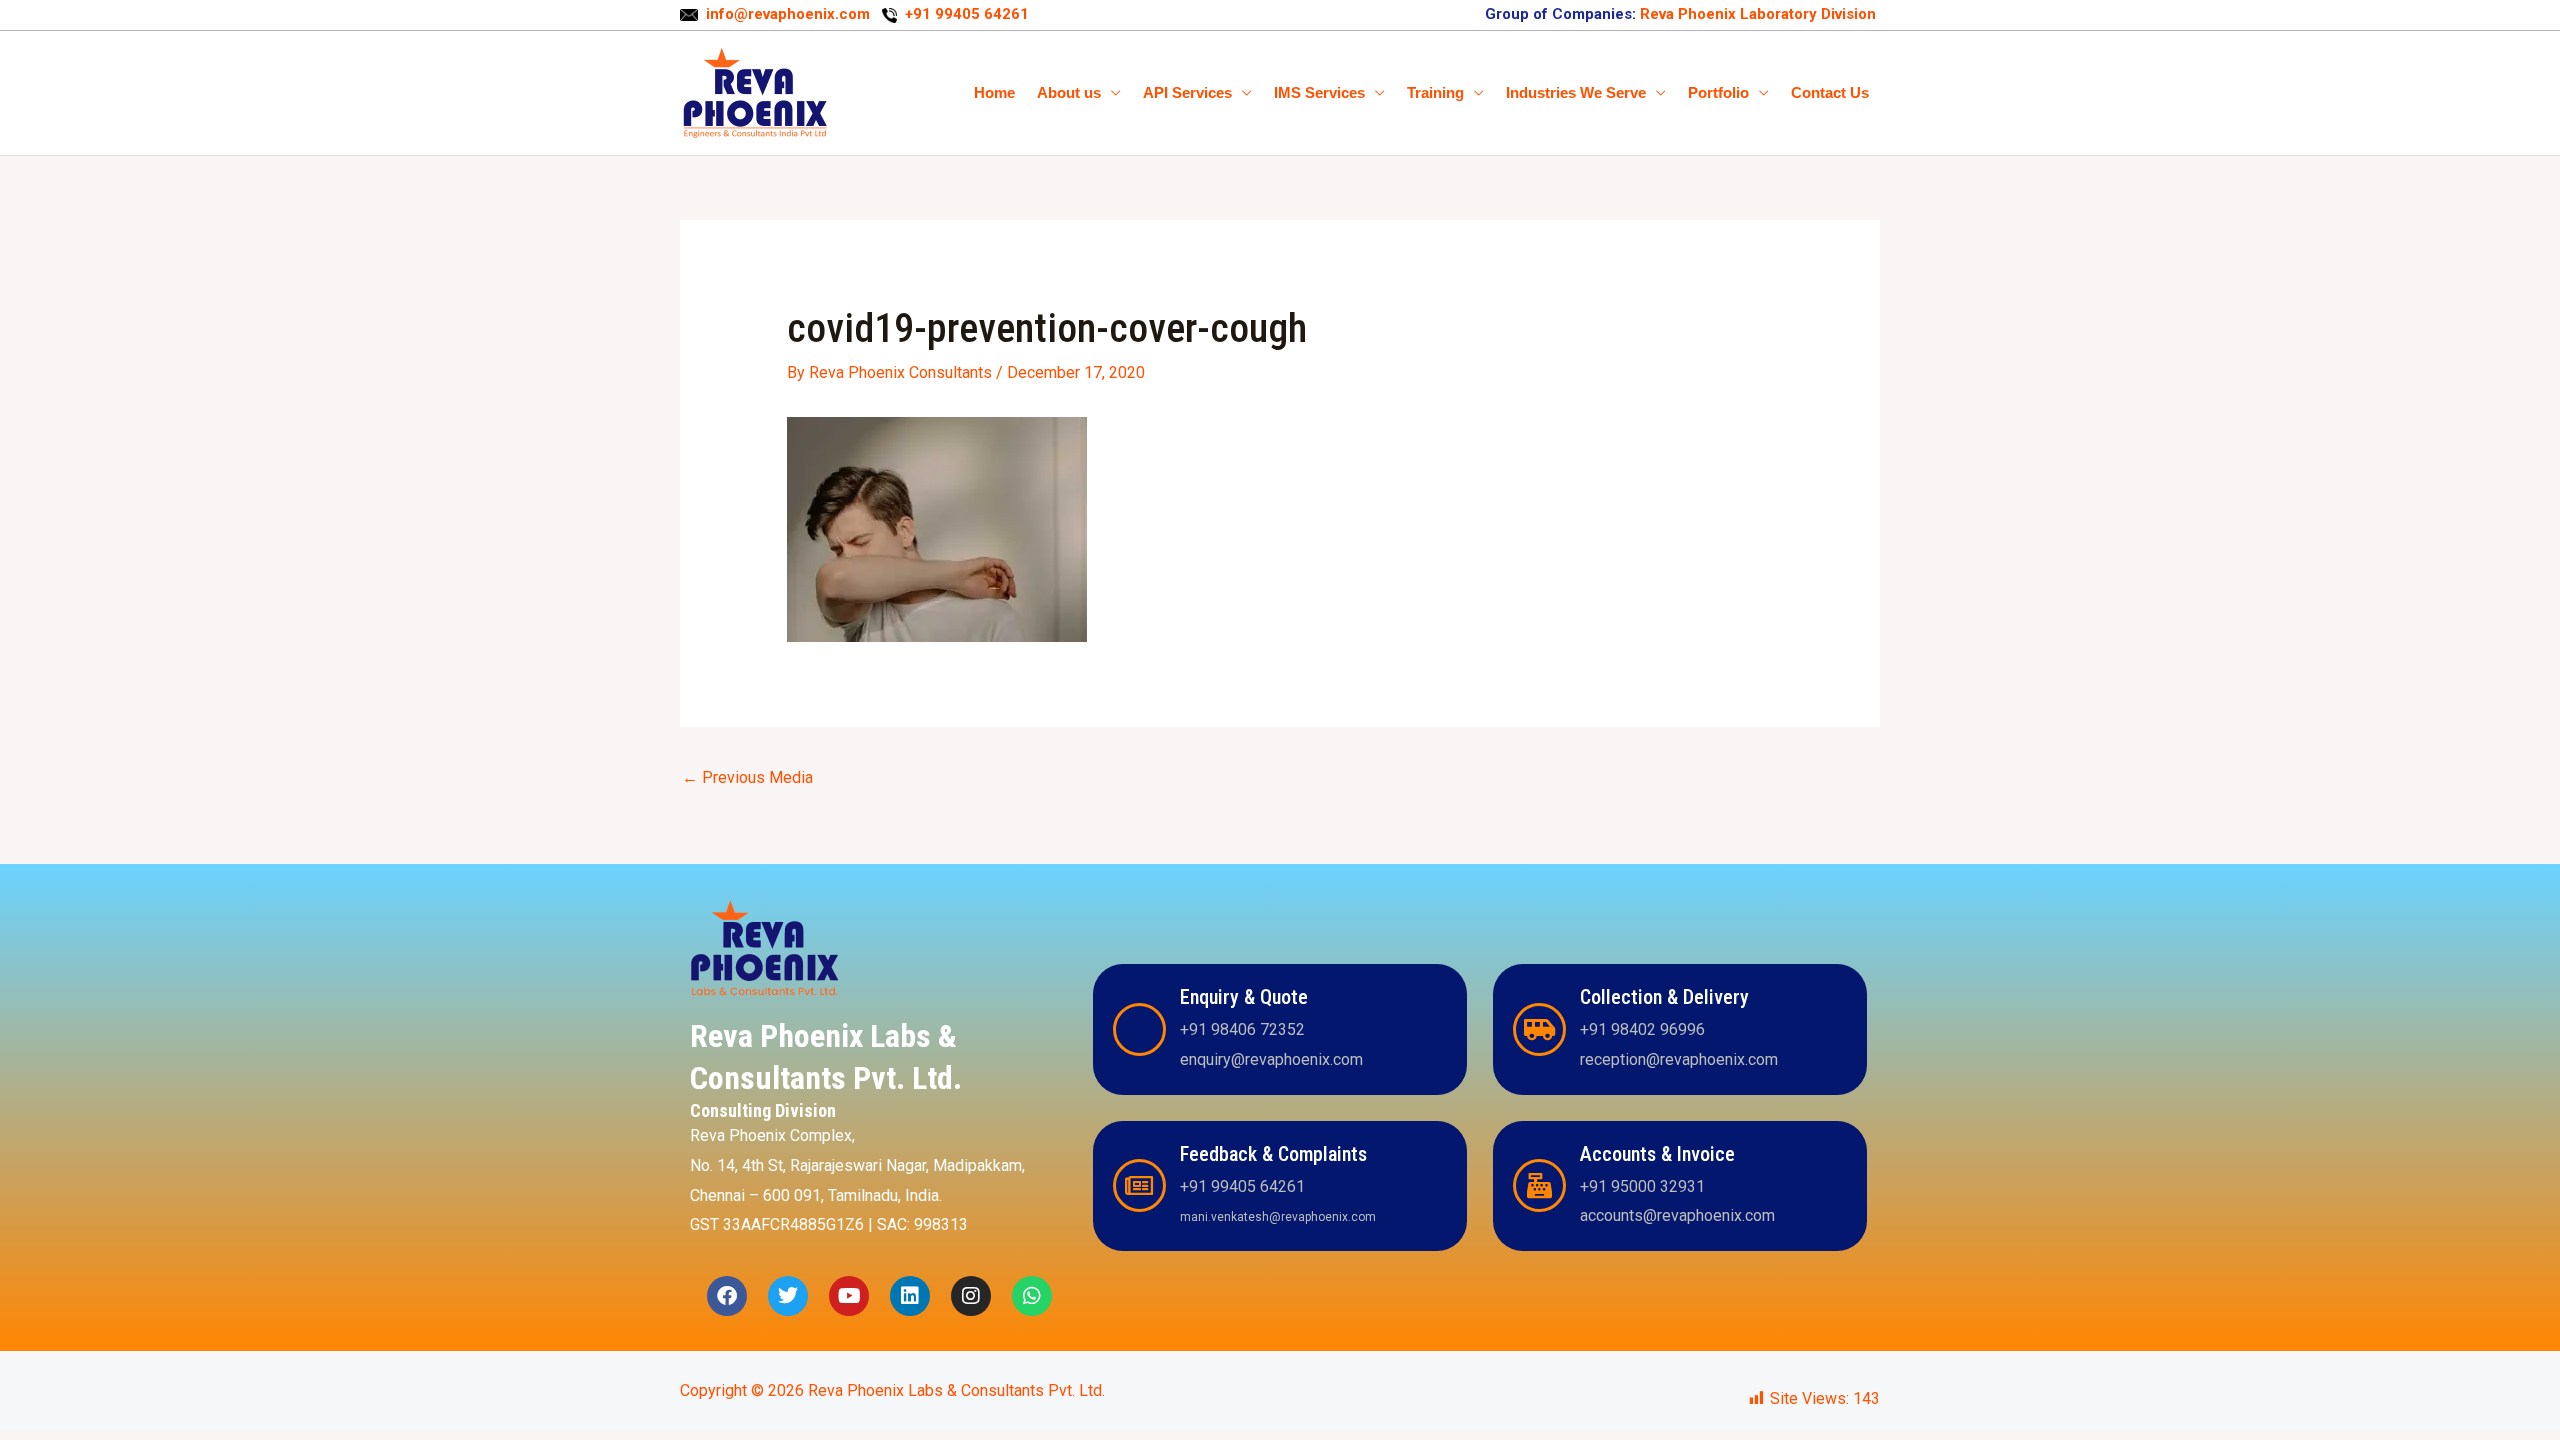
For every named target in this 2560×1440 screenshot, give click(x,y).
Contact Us (1830, 92)
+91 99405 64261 (967, 14)
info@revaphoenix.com (790, 14)
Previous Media (747, 777)
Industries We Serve (1576, 92)
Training (1435, 92)
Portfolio (1718, 92)
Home (994, 92)
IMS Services (1319, 92)
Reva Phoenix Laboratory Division (1756, 14)
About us (1069, 92)
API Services (1187, 92)
